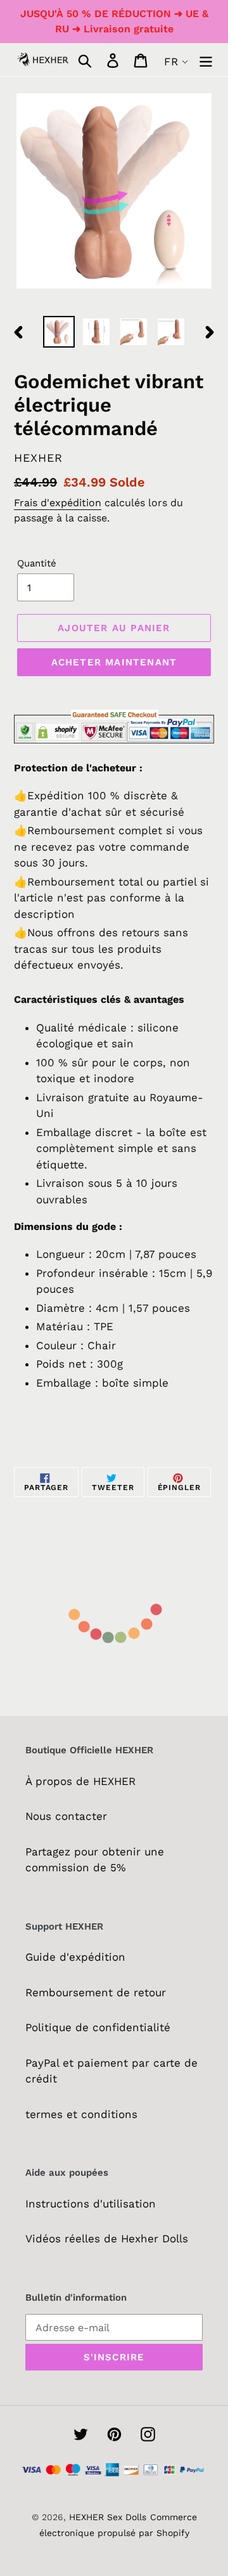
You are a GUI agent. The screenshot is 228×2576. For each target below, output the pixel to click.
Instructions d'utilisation (91, 2204)
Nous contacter (66, 1816)
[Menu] (206, 60)
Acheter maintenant (114, 662)
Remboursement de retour (96, 1992)
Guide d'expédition (75, 1957)
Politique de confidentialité (98, 2027)
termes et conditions (81, 2114)
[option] (59, 332)
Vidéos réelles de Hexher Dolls (107, 2239)
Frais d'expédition (58, 503)
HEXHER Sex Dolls (108, 2517)
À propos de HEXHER (80, 1781)
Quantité (37, 563)
